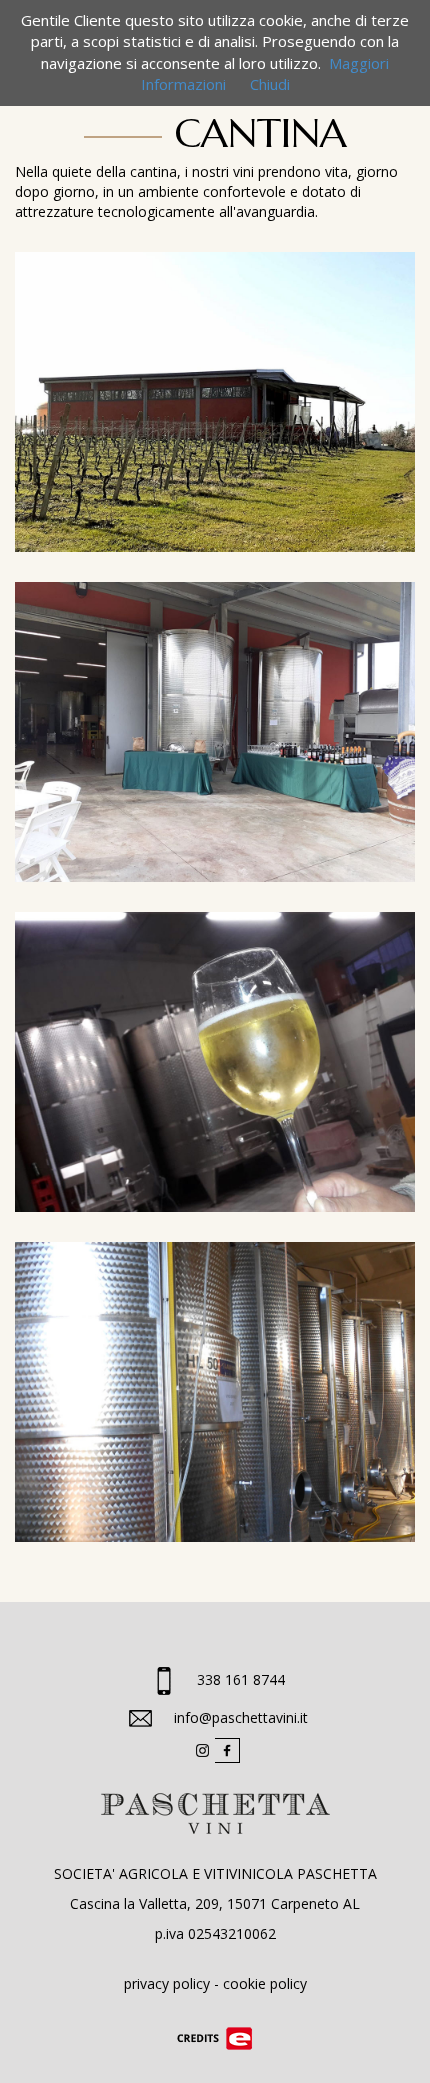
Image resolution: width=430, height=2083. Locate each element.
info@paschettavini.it (241, 1717)
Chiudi (270, 84)
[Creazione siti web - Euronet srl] (215, 2037)
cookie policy (265, 1983)
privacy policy (167, 1983)
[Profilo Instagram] (202, 1749)
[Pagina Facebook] (227, 1749)
